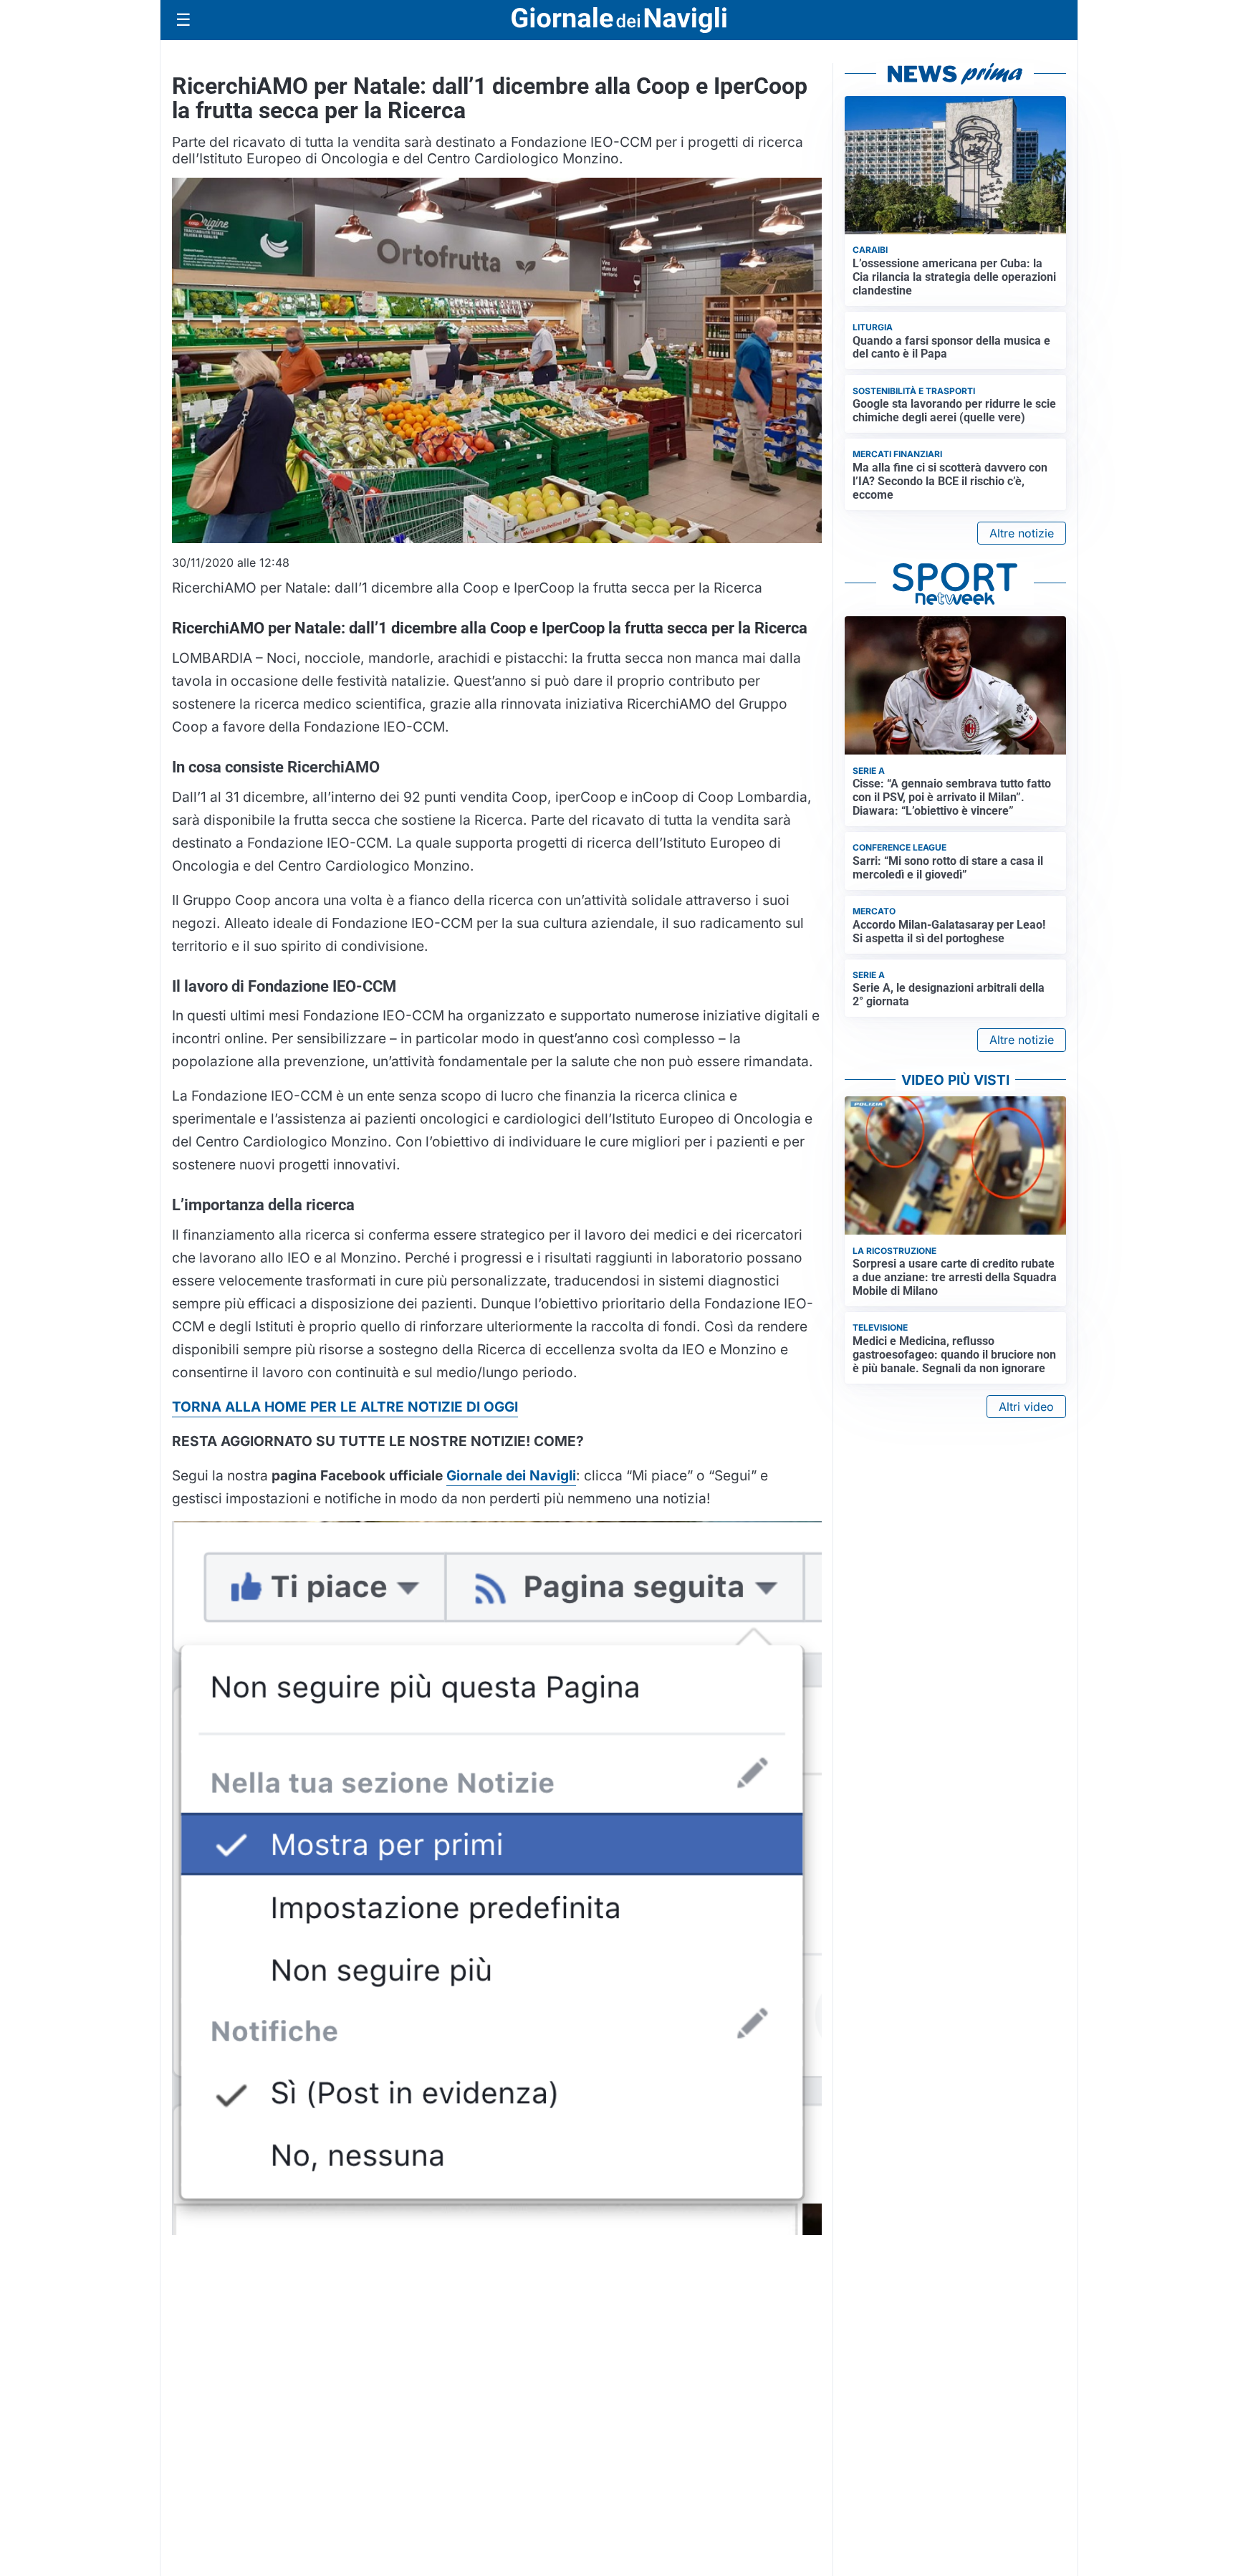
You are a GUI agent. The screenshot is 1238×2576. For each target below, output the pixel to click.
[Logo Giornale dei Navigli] (619, 20)
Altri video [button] (1026, 1407)
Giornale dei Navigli (511, 1475)
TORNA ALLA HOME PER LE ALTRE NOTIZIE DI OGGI (345, 1407)
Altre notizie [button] (1022, 533)
